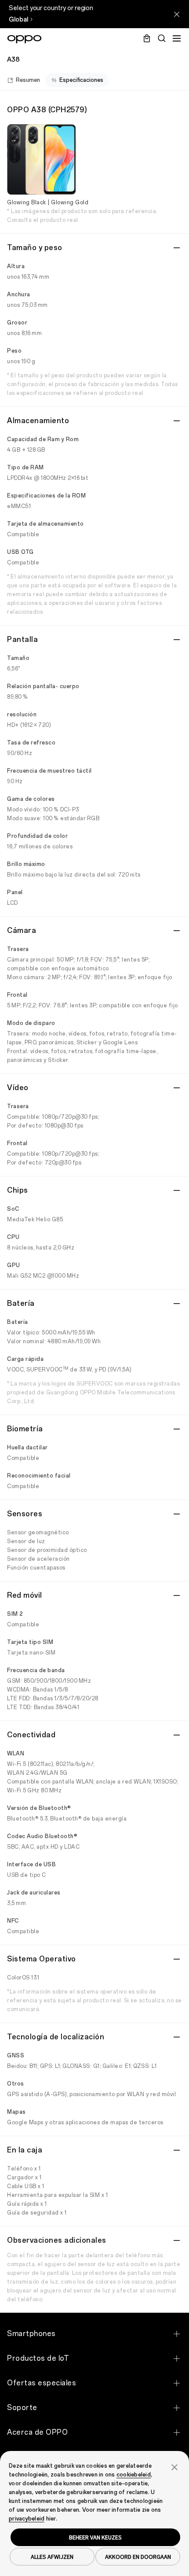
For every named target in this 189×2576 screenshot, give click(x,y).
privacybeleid (27, 2519)
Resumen (28, 80)
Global (18, 20)
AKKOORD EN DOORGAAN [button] (138, 2557)
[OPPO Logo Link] (24, 39)
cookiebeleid (134, 2475)
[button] (174, 2466)
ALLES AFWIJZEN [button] (52, 2557)
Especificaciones (81, 80)
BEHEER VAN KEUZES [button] (95, 2537)
